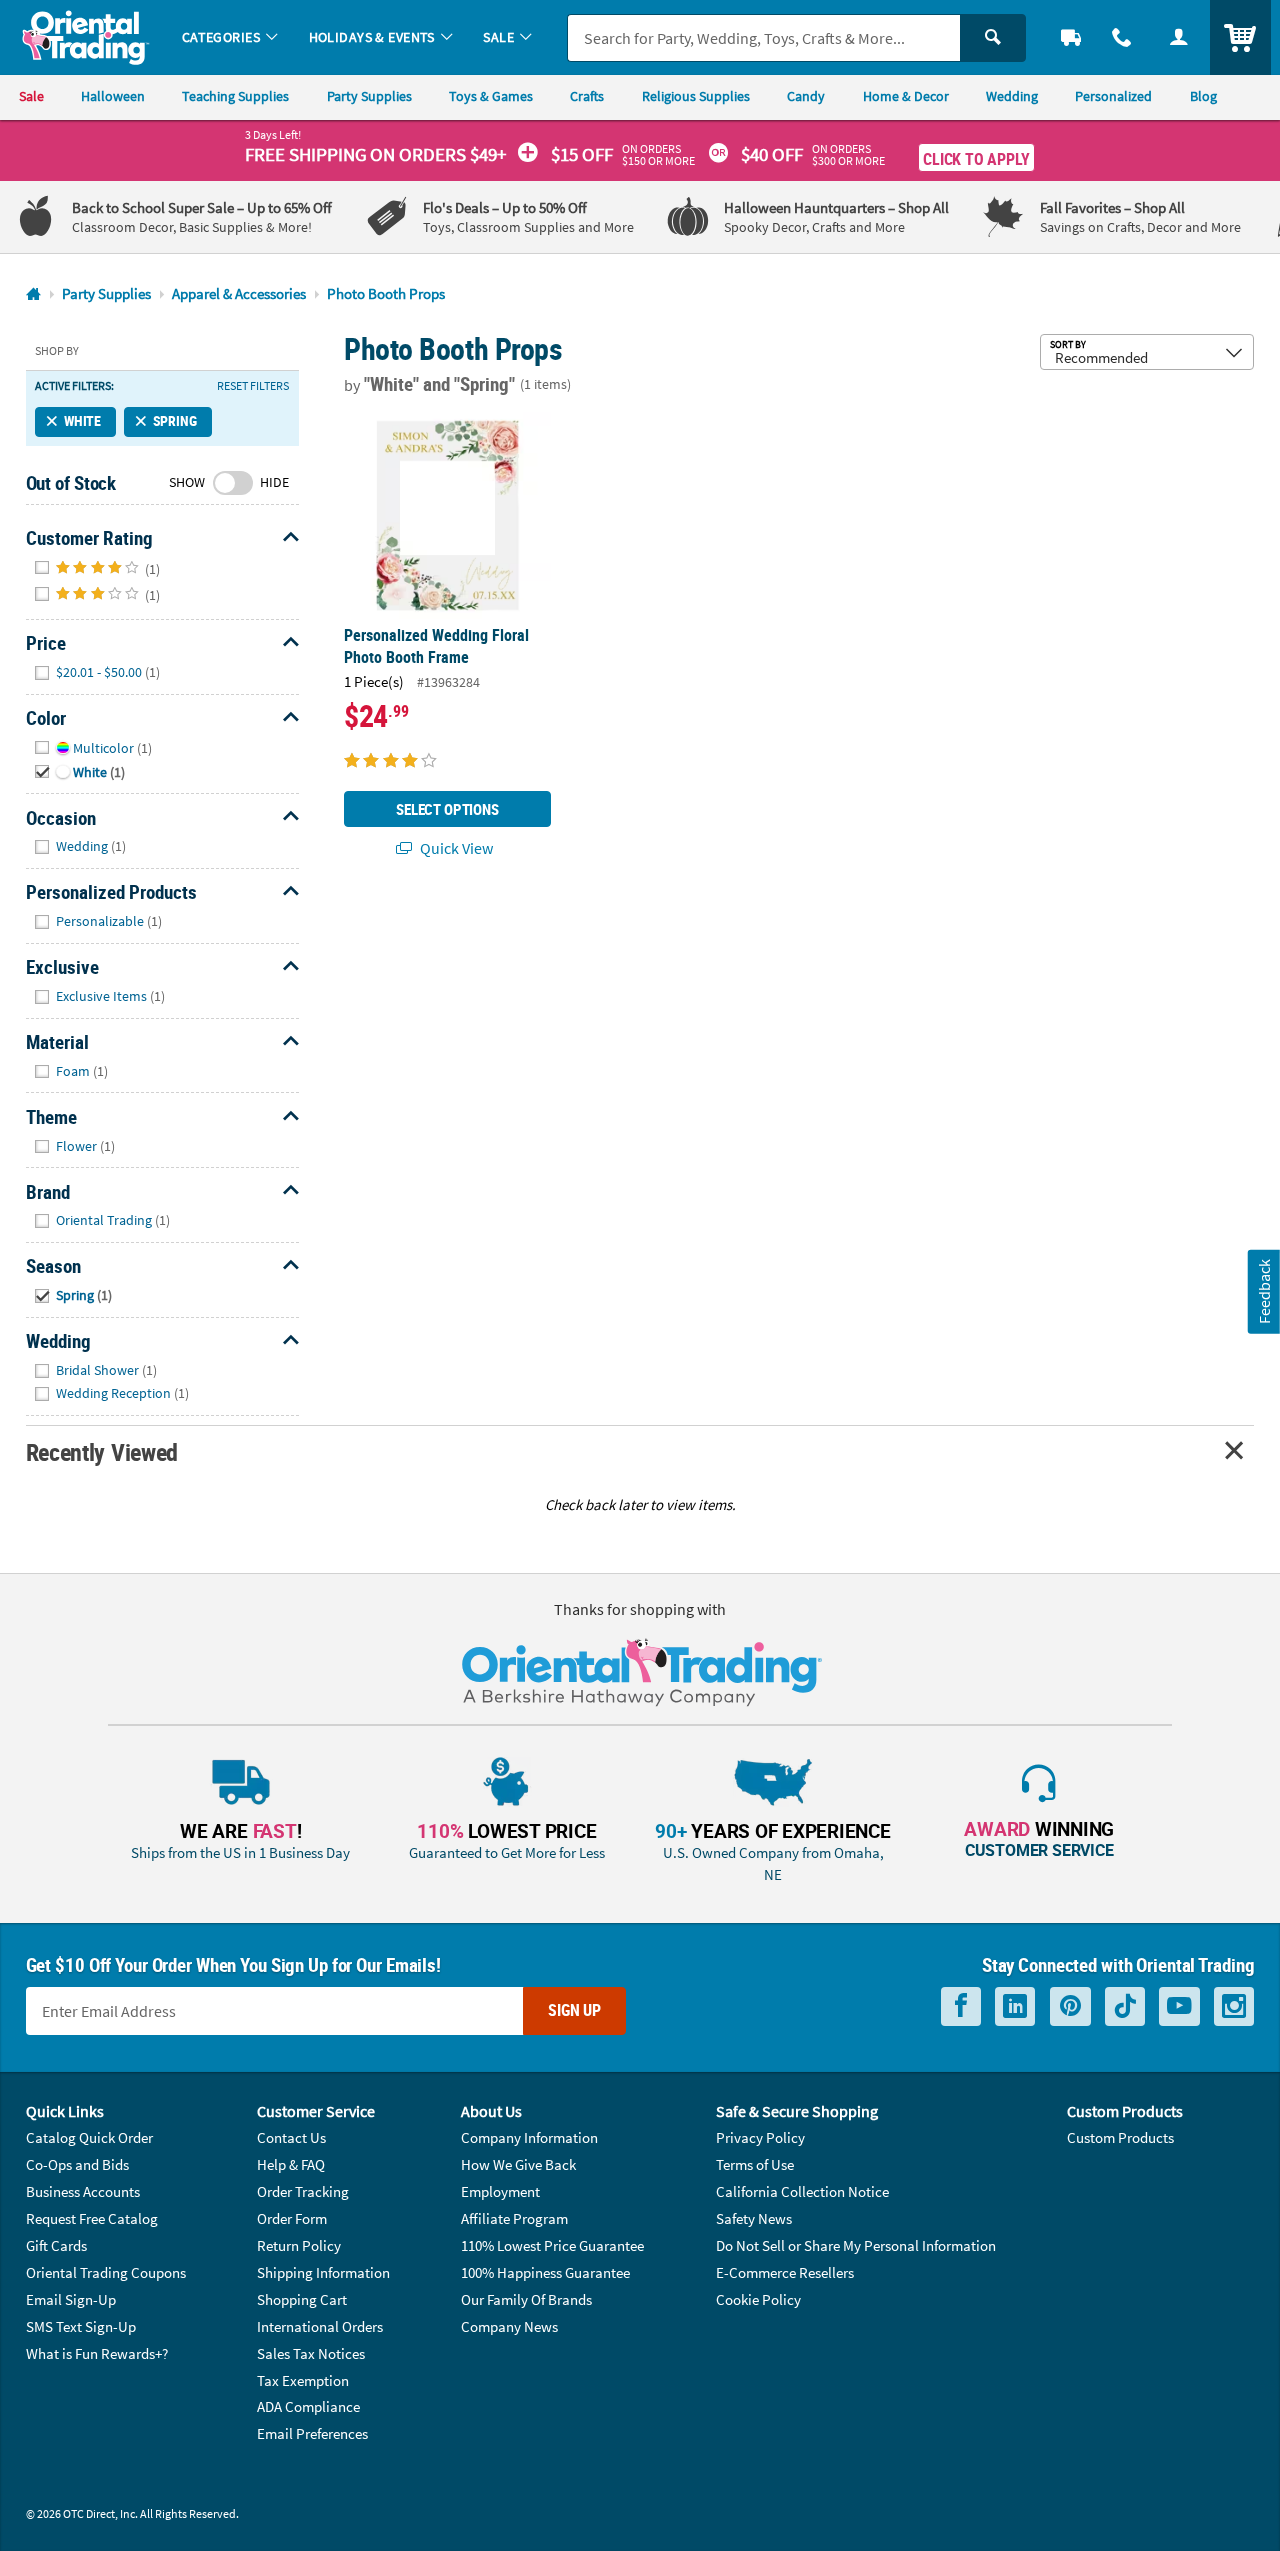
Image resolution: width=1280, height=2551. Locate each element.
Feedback (1264, 1291)
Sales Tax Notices (311, 2353)
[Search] (993, 38)
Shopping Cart (302, 2299)
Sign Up (574, 2010)
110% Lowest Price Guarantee (552, 2245)
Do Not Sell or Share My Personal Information (856, 2245)
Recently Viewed (102, 1451)
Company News (509, 2326)
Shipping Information (323, 2272)
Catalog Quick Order (89, 2137)
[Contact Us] (1122, 37)
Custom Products (1120, 2137)
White (82, 421)
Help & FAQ (291, 2164)
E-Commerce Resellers (785, 2272)
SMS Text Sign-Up (81, 2326)
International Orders (320, 2326)
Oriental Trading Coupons (106, 2272)
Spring (175, 421)
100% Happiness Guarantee (545, 2272)
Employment (500, 2191)
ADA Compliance (308, 2406)
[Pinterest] (1070, 2006)
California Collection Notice (802, 2191)
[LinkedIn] (1015, 2006)
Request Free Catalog (92, 2218)
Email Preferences (312, 2433)
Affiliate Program (514, 2218)
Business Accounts (83, 2191)
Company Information (529, 2137)
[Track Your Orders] (1071, 37)
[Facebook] (961, 2006)
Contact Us (291, 2137)
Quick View (455, 848)
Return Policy (299, 2245)
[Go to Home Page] (33, 294)
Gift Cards (56, 2245)
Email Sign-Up (71, 2299)
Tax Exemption (303, 2380)
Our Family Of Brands (526, 2299)
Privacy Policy (760, 2137)
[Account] (1178, 37)
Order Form (292, 2218)
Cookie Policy (758, 2299)
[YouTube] (1179, 2006)
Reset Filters (253, 386)
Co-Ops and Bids (77, 2164)
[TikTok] (1125, 2006)
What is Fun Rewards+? (97, 2353)
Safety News (754, 2218)
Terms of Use (755, 2164)
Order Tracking (303, 2191)
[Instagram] (1234, 2006)
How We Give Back (518, 2164)
